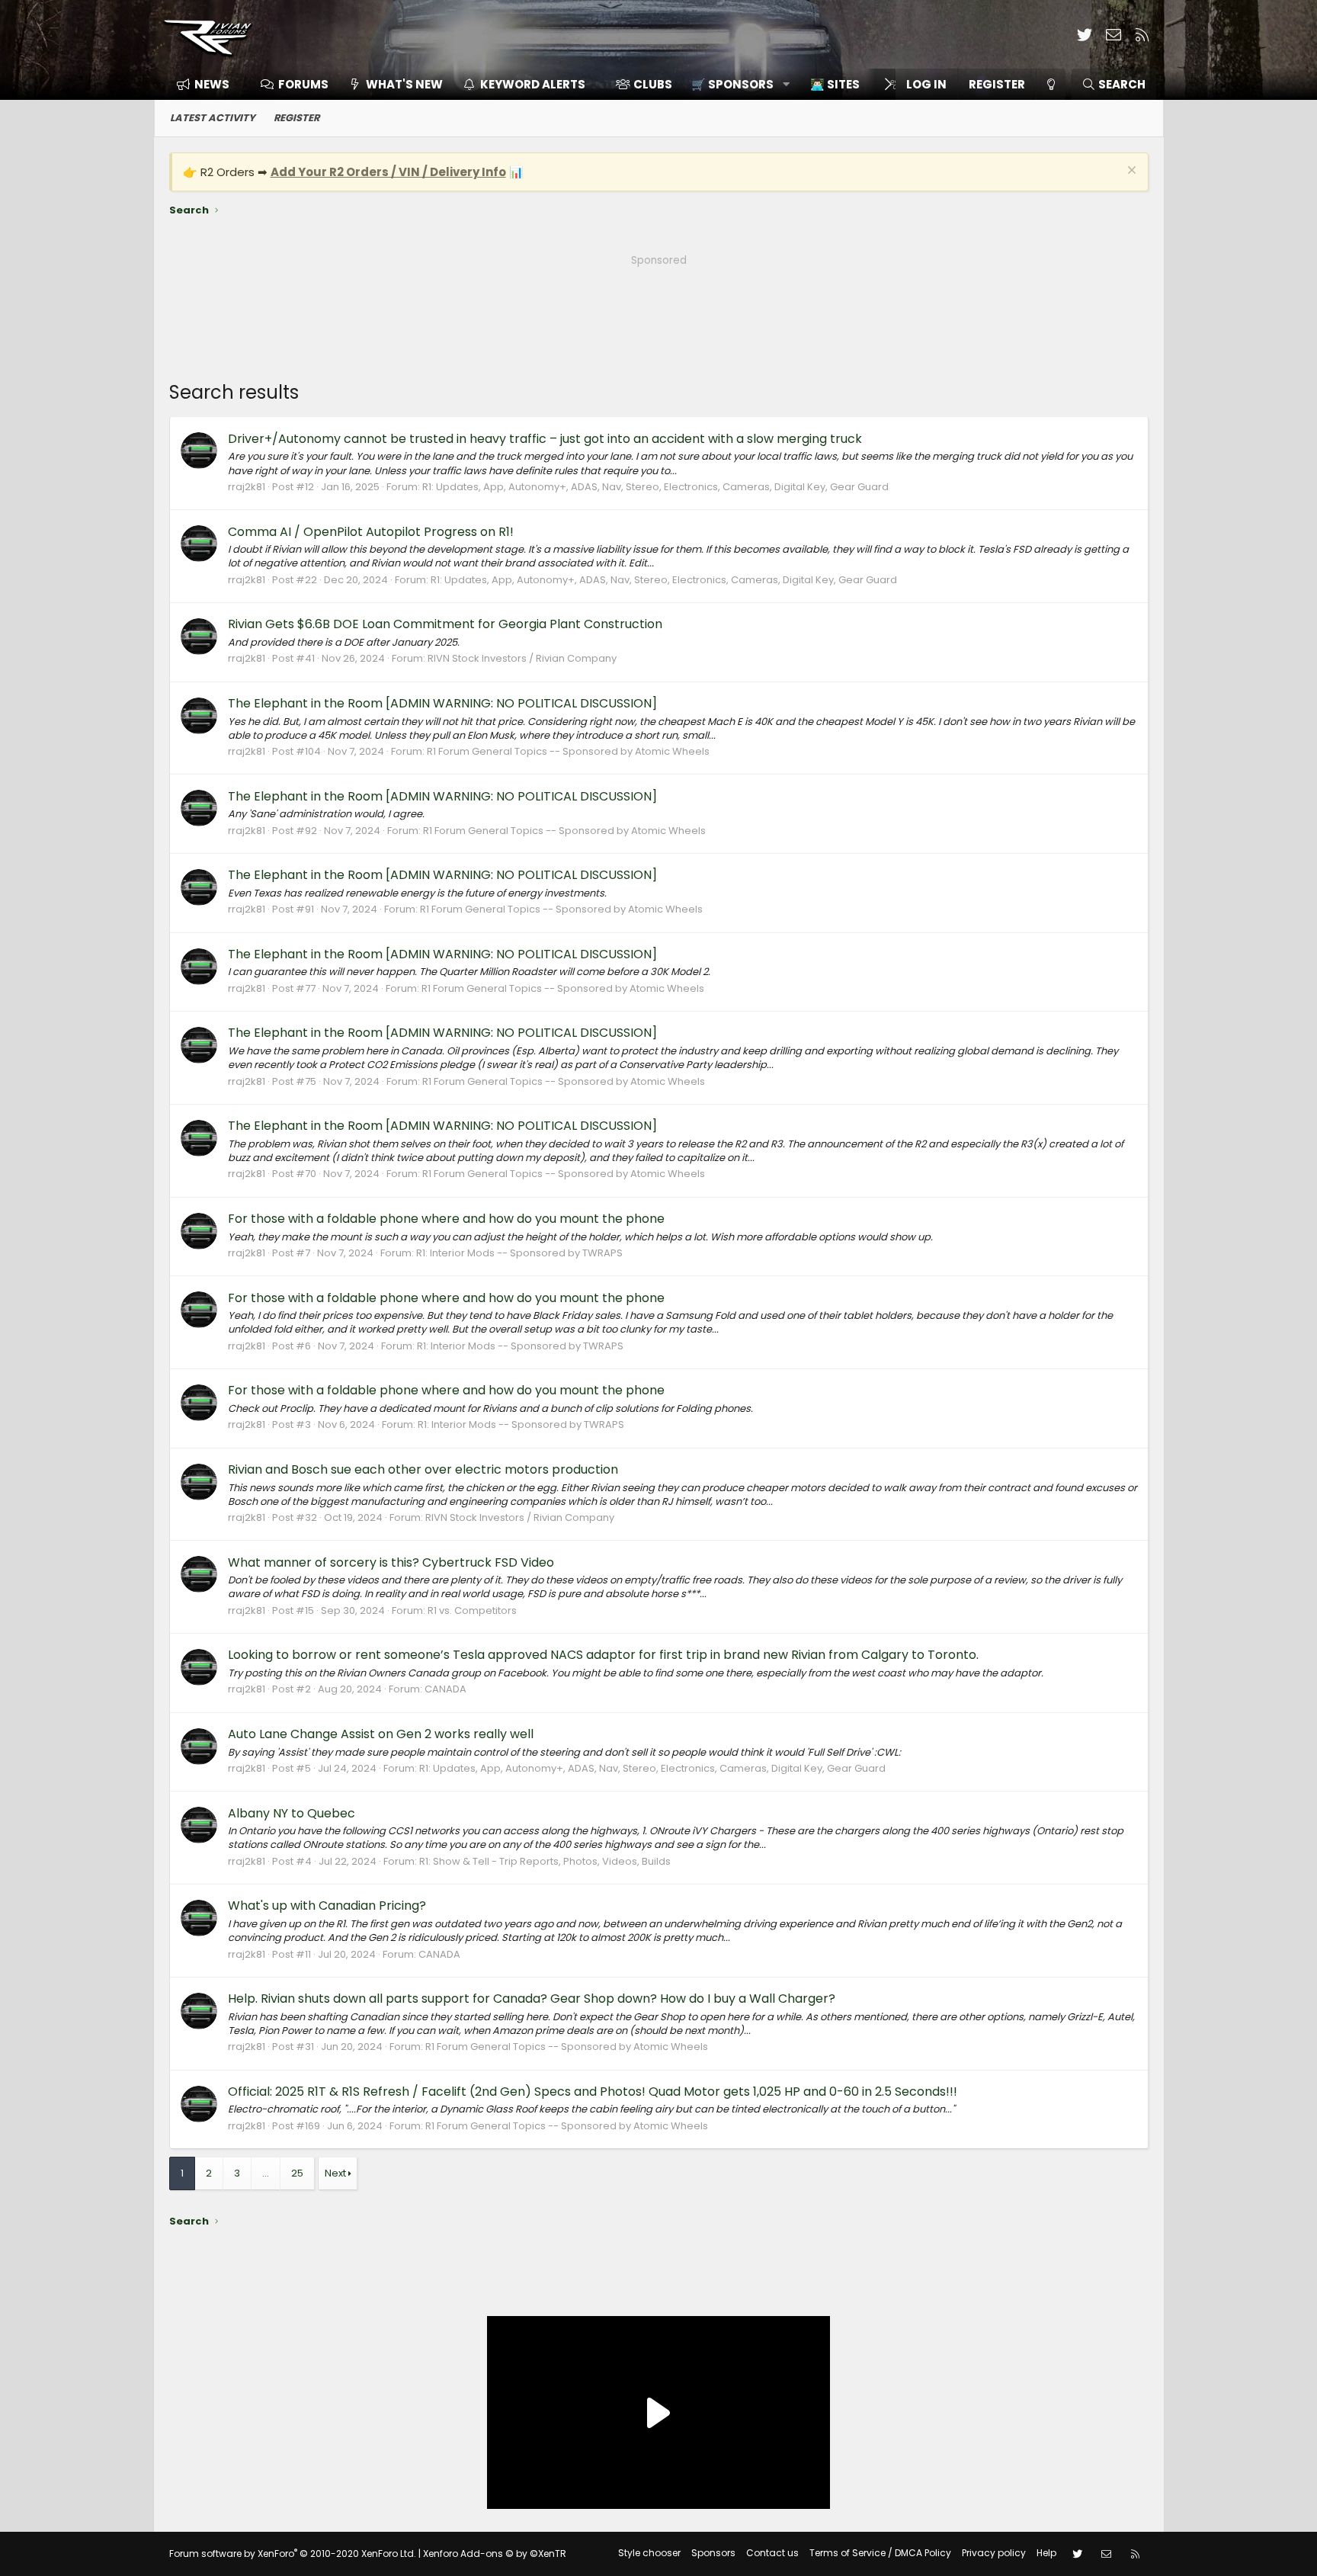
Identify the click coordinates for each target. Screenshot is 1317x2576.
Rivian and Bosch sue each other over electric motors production (423, 1469)
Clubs (653, 84)
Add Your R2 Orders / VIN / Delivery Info (388, 172)
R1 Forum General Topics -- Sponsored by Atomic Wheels (568, 751)
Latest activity (213, 118)
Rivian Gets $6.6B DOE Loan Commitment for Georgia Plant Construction (445, 624)
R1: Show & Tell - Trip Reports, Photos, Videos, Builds (545, 1861)
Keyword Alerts (533, 84)
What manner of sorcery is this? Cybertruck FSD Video (391, 1562)
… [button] (266, 2173)
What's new (404, 84)
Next (335, 2173)
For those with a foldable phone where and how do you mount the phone (446, 1219)
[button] (735, 84)
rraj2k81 (247, 487)
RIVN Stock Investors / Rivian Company (522, 658)
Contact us (772, 2553)
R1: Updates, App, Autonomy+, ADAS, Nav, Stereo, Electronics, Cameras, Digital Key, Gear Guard (655, 487)
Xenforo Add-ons (495, 2554)
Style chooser (649, 2553)
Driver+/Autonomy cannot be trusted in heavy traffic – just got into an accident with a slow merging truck (545, 439)
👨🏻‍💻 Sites (835, 84)
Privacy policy (994, 2553)
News (212, 84)
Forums (303, 84)
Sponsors (713, 2553)
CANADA (445, 1689)
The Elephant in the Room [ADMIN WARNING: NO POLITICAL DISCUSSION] (442, 703)
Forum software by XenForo (293, 2554)
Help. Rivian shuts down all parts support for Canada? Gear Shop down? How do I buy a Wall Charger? (532, 1999)
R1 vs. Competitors (472, 1610)
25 (297, 2173)
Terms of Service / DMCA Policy (880, 2553)
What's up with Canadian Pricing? (327, 1906)
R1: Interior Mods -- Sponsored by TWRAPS (519, 1253)
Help (1046, 2553)
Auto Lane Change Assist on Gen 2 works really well (381, 1734)
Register (296, 118)
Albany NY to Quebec (292, 1813)
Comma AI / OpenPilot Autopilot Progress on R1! (371, 532)
